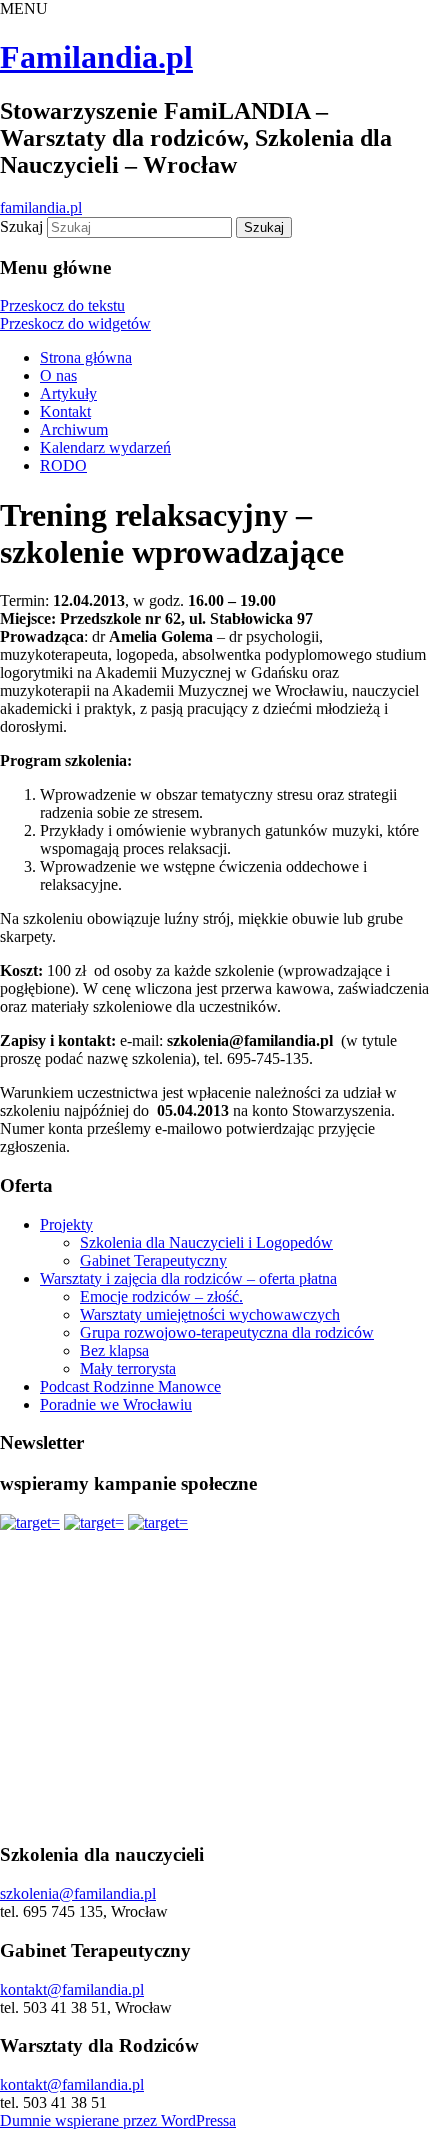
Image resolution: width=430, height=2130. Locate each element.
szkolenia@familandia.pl (78, 1893)
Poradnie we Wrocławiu (116, 1404)
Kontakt (65, 411)
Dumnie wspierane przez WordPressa (118, 2120)
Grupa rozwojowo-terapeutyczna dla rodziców (227, 1332)
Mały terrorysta (128, 1368)
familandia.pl (41, 207)
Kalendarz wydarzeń (105, 447)
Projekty (66, 1224)
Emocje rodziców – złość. (161, 1296)
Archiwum (74, 429)
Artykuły (68, 393)
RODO (63, 465)
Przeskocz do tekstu (62, 305)
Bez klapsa (114, 1350)
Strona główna (86, 357)
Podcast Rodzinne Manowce (130, 1386)
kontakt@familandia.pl (72, 1989)
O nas (58, 375)
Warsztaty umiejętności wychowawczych (210, 1314)
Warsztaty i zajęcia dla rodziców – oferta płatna (188, 1278)
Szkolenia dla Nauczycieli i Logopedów (206, 1242)
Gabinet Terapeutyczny (153, 1260)
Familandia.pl (96, 57)
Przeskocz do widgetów (75, 323)
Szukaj (21, 226)
